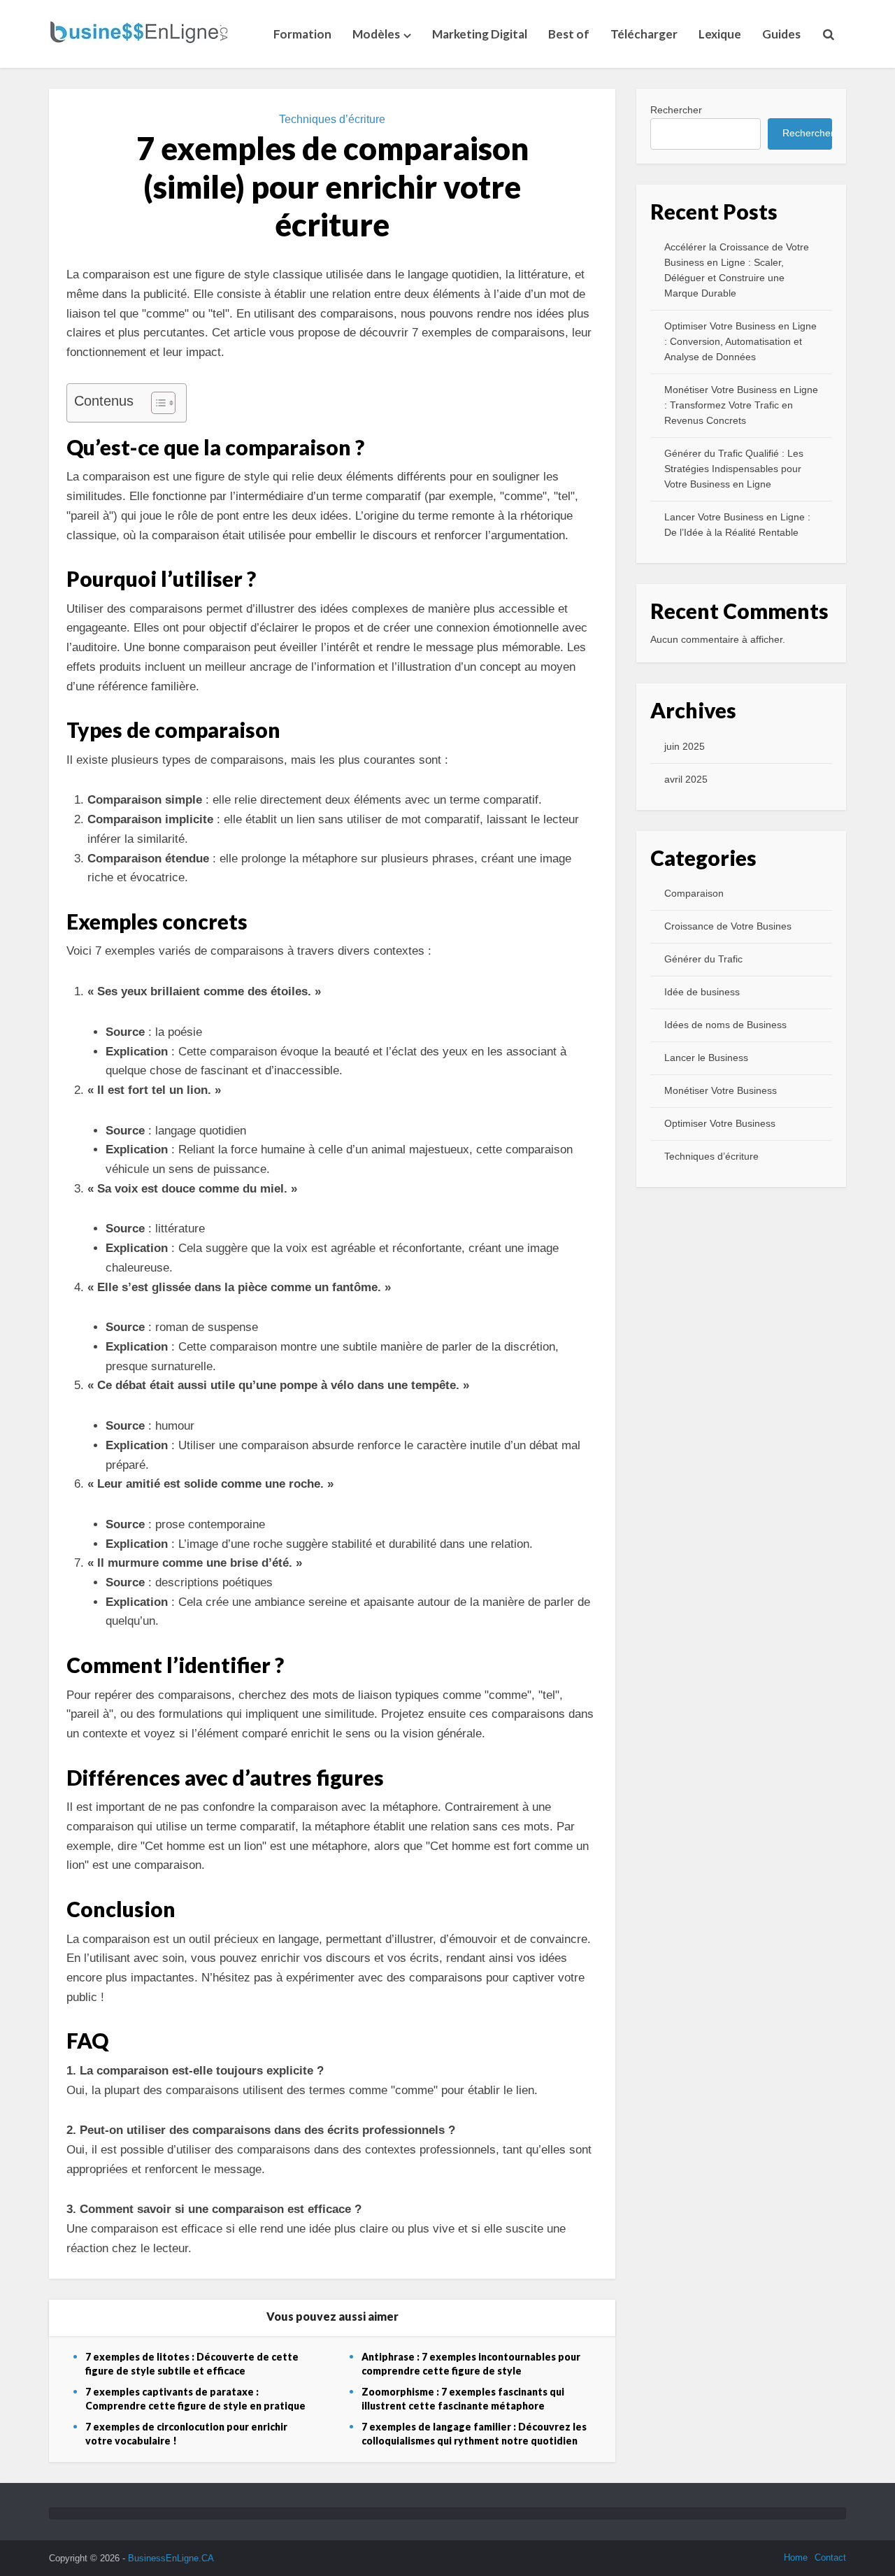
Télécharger (644, 34)
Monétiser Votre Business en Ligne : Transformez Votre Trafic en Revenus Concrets (741, 405)
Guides (781, 34)
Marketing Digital (480, 34)
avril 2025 (686, 779)
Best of (569, 34)
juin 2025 (685, 746)
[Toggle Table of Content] (156, 403)
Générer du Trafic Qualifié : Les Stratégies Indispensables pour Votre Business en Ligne (734, 469)
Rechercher (676, 110)
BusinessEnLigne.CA (171, 2558)
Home (796, 2557)
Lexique (720, 34)
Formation (302, 34)
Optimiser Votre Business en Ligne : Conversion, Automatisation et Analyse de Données (740, 341)
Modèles (376, 34)
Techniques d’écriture (332, 119)
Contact (830, 2557)
